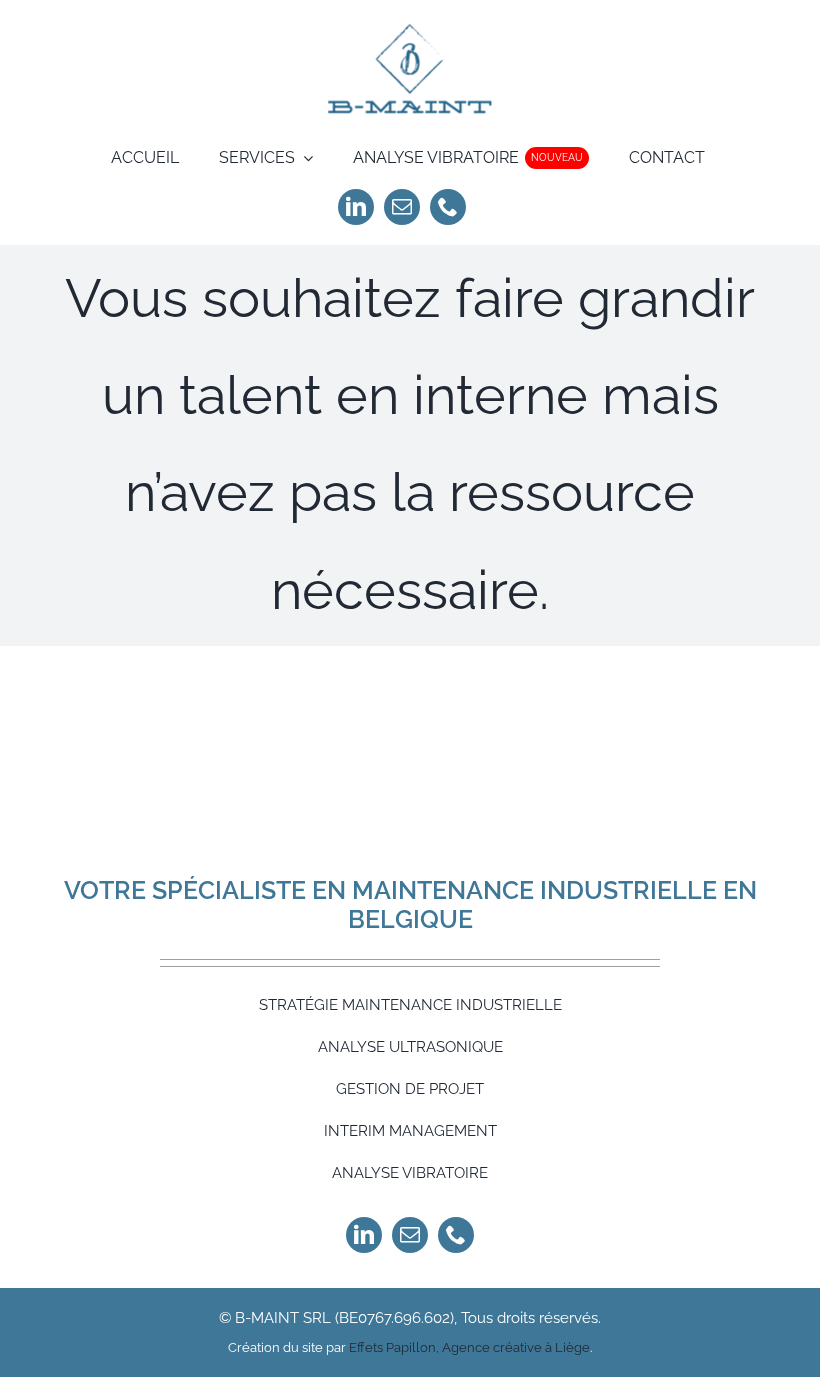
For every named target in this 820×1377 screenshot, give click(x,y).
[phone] (448, 207)
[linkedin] (356, 207)
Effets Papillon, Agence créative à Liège (469, 1347)
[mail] (402, 207)
